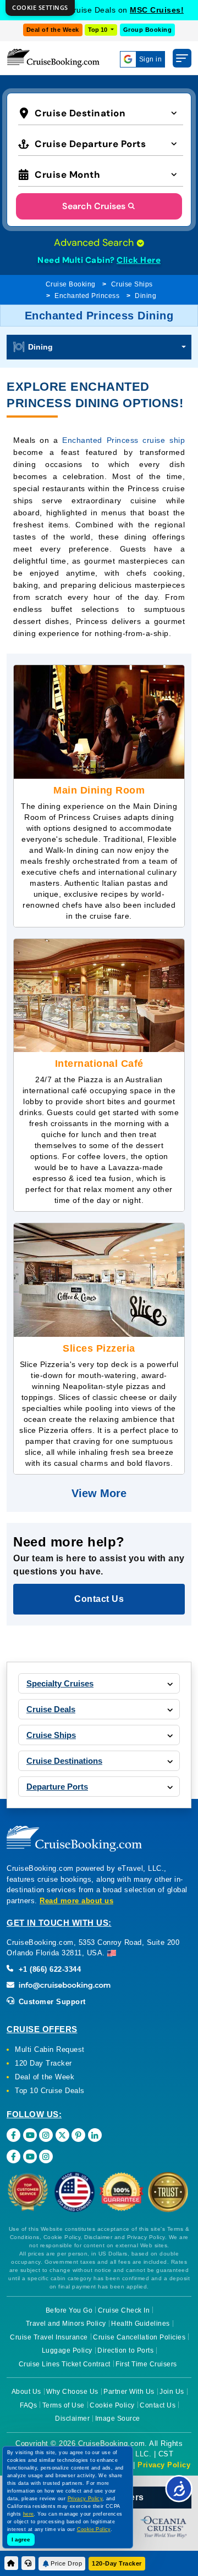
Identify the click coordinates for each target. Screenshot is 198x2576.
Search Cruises (94, 206)
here (29, 2514)
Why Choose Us (72, 2392)
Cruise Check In (124, 2310)
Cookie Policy (112, 2405)
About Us (26, 2392)
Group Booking (148, 30)
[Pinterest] (78, 2135)
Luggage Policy (67, 2350)
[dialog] (40, 8)
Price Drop (66, 2563)
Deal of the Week (53, 30)
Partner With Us (129, 2392)
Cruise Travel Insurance (49, 2337)
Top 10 (98, 30)
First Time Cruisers (146, 2364)
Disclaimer (72, 2418)
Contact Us (158, 2405)
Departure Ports (57, 1787)
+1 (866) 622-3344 (48, 1969)
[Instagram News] (46, 2156)
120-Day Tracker (117, 2563)
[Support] (28, 2563)
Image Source (118, 2418)
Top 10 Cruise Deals (50, 2091)
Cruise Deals (51, 1709)
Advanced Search (95, 243)
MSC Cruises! (157, 10)
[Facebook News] (13, 2156)
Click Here (139, 260)
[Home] (11, 2563)
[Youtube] (30, 2135)
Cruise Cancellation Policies (139, 2337)
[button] (101, 112)
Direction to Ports (125, 2350)
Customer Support (51, 2002)
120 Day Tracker (43, 2063)
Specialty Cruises (60, 1683)
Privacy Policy (164, 2465)
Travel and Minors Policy (66, 2324)
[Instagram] (46, 2135)
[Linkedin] (95, 2135)
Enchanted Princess (87, 296)
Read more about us (76, 1901)
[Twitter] (62, 2135)
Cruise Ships (132, 284)
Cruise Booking (71, 284)
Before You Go (69, 2310)
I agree (21, 2540)
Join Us (172, 2392)
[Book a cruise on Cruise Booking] (53, 58)
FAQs (28, 2405)
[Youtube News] (30, 2156)
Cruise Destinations (64, 1761)
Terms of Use (64, 2405)
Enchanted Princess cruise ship (123, 440)
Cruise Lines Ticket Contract (65, 2364)
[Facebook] (13, 2135)
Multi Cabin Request (50, 2049)
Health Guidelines (141, 2324)
